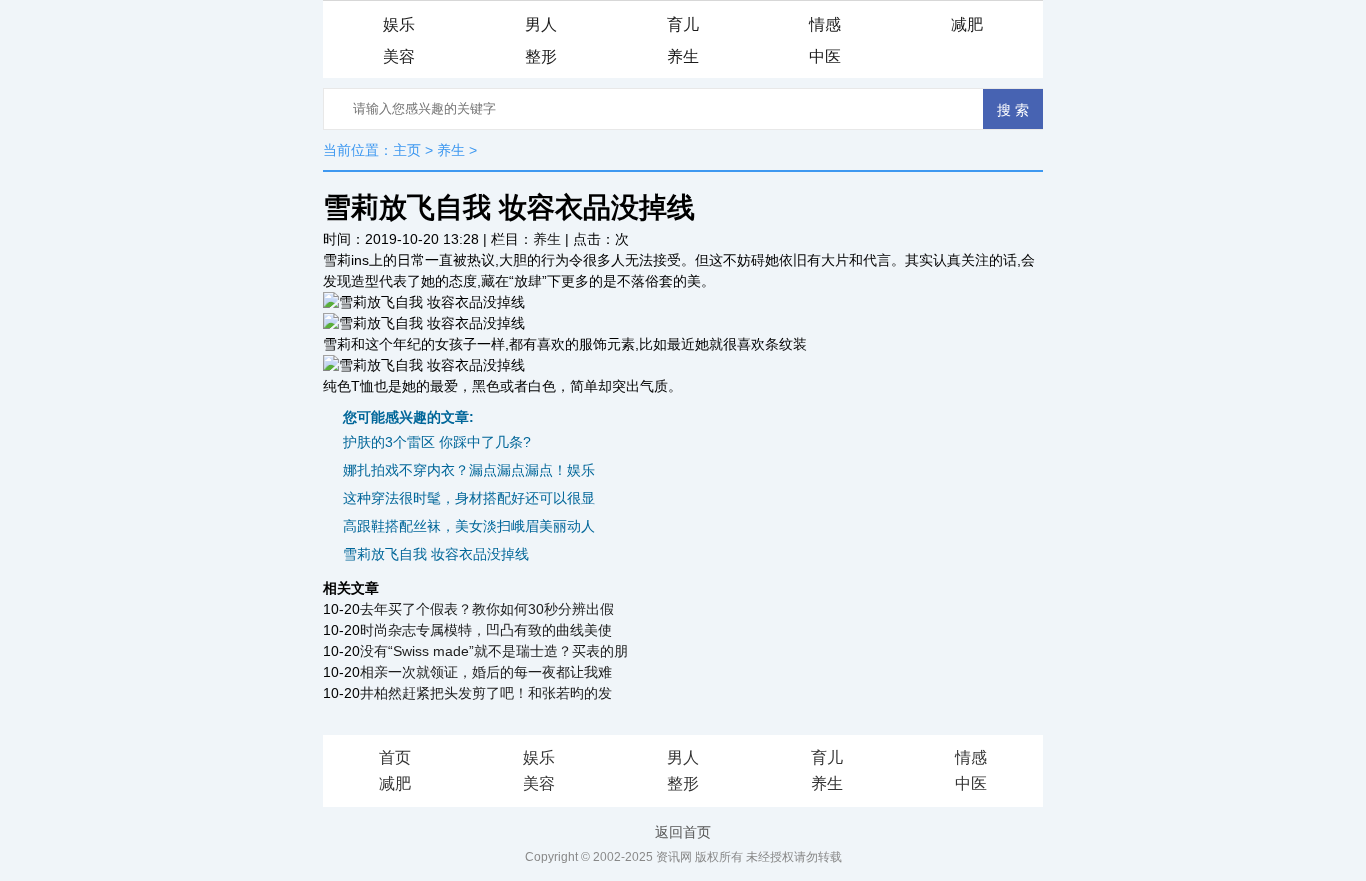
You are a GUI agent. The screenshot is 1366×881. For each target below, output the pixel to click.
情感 (825, 24)
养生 (683, 56)
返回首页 (683, 832)
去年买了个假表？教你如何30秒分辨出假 (487, 609)
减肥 (967, 24)
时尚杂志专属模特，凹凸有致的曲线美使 (486, 630)
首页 (395, 757)
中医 (825, 56)
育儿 (683, 24)
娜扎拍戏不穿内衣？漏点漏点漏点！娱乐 (469, 470)
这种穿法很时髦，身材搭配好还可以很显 (469, 498)
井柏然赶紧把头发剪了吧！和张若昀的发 (486, 693)
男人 (541, 24)
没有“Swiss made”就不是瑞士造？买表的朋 (494, 651)
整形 (541, 56)
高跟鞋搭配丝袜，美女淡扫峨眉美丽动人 (469, 526)
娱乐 (399, 24)
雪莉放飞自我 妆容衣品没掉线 (436, 554)
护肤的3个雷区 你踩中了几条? (437, 442)
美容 (399, 56)
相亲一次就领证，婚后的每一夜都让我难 (486, 672)
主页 (407, 150)
